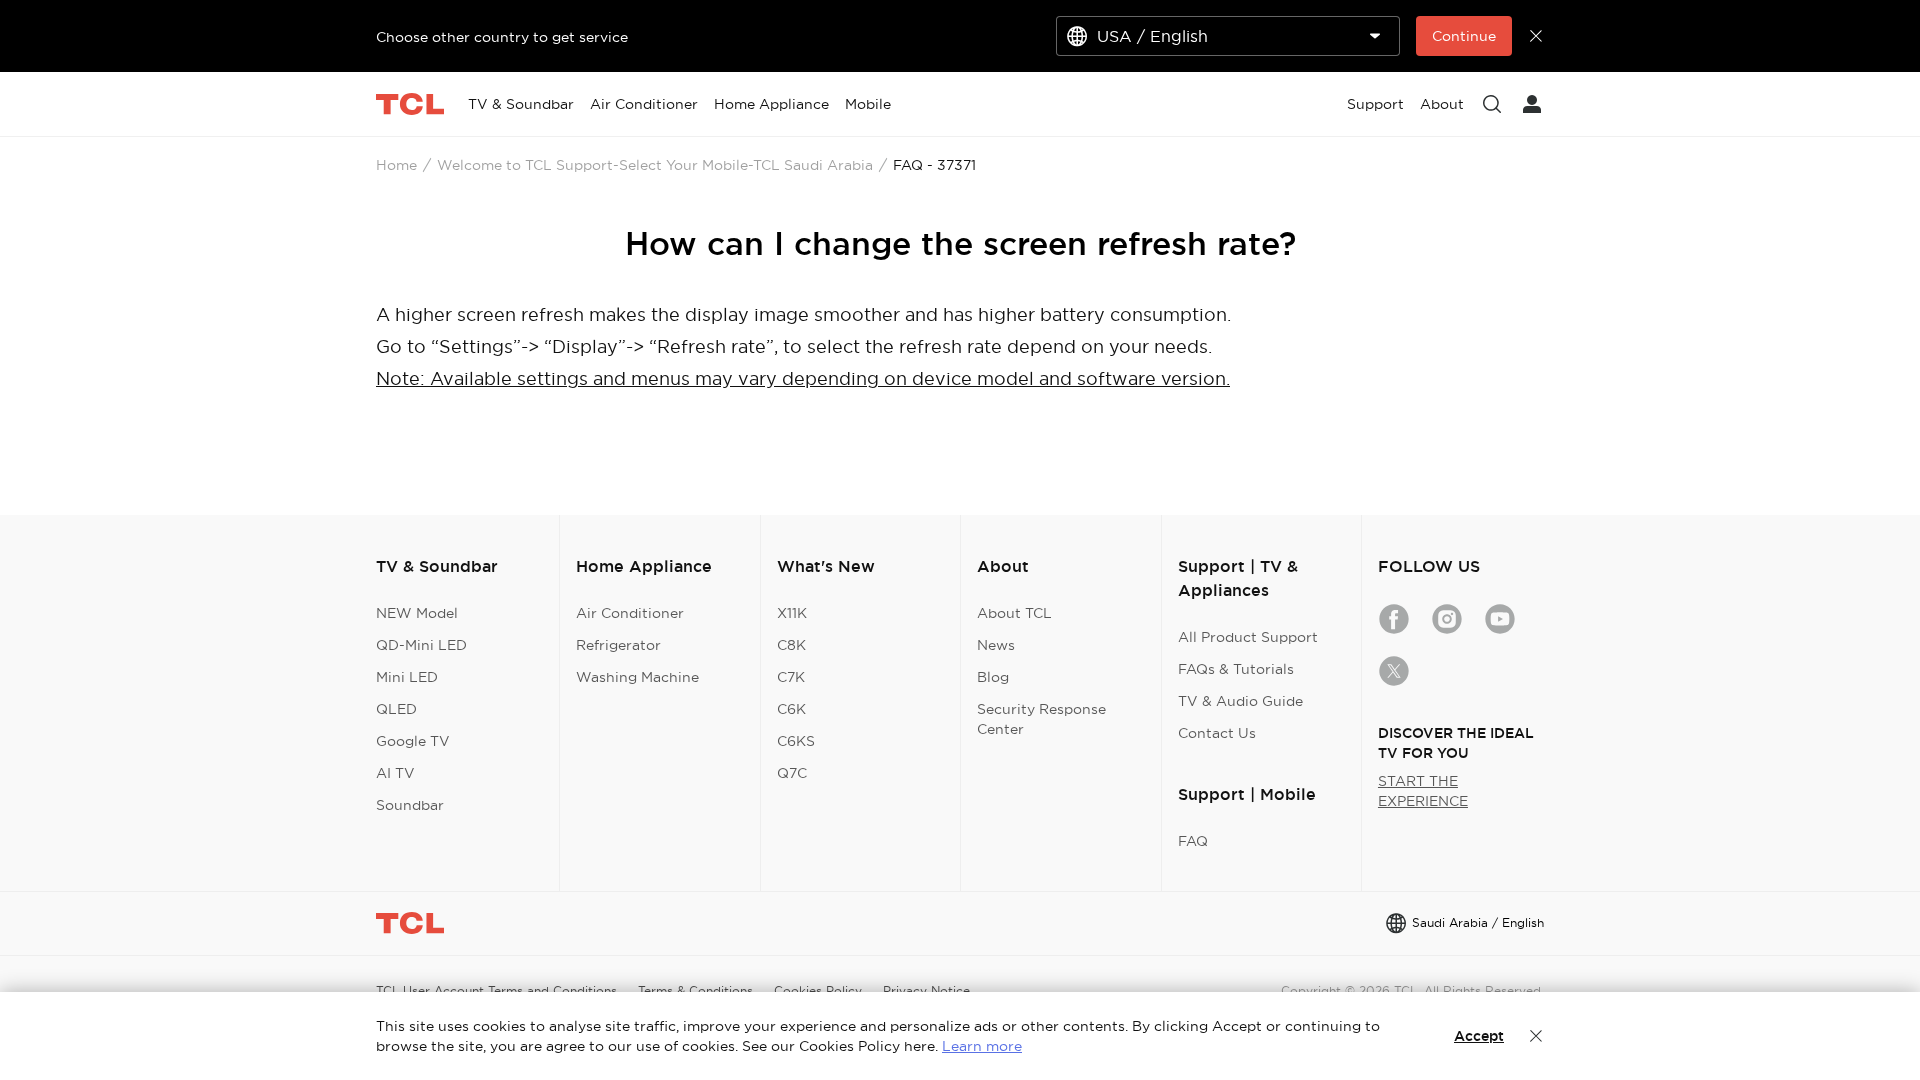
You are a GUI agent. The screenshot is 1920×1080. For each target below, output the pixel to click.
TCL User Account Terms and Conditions (496, 990)
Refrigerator (618, 645)
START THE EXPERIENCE (1423, 791)
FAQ (1193, 841)
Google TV (413, 741)
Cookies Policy (818, 990)
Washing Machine (637, 677)
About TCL (1014, 613)
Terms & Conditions (695, 990)
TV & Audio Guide (1240, 701)
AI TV (395, 773)
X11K (792, 613)
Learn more (982, 1046)
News (996, 645)
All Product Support (1248, 637)
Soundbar (410, 805)
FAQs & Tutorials (1236, 669)
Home (396, 165)
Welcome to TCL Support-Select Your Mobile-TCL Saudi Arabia (655, 165)
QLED (396, 709)
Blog (993, 677)
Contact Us (1217, 733)
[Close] (1536, 1036)
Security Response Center (1041, 719)
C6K (791, 709)
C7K (791, 677)
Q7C (792, 773)
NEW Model (417, 613)
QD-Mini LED (421, 645)
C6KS (796, 741)
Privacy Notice (926, 990)
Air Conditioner (630, 613)
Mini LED (407, 677)
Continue (1464, 36)
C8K (791, 645)
